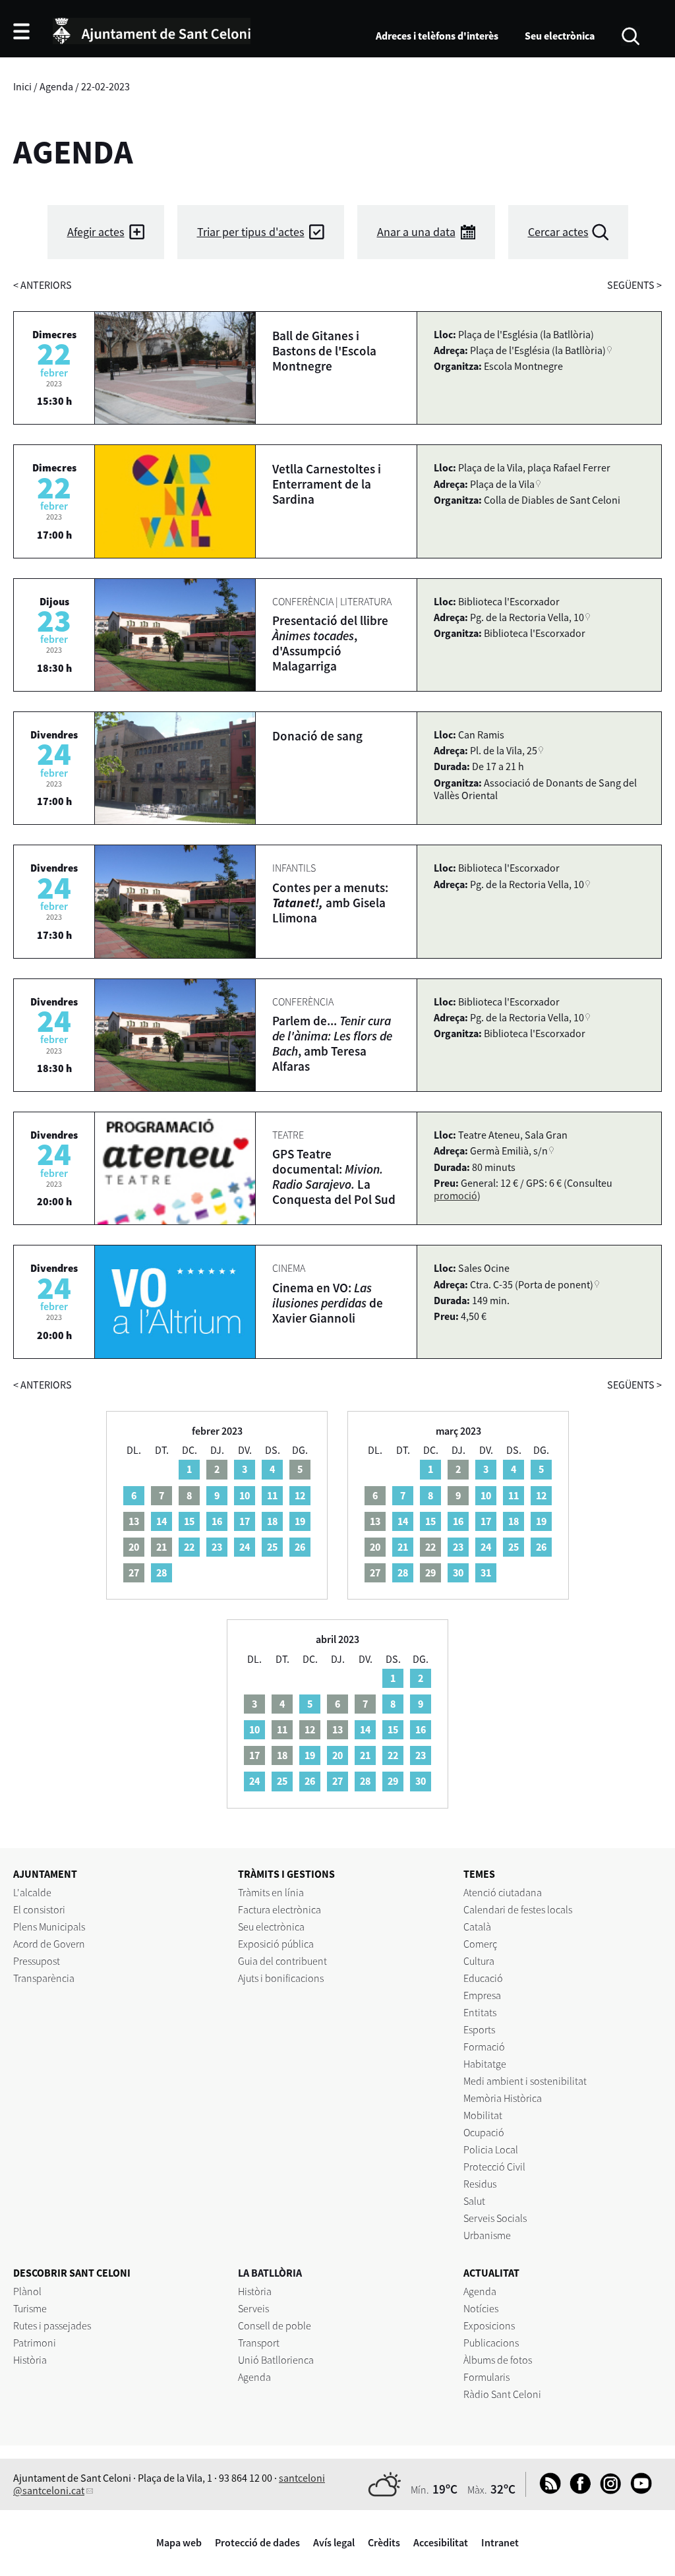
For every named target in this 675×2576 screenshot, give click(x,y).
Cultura (479, 1961)
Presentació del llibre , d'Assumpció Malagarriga (330, 643)
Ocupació (484, 2132)
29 (393, 1781)
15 (189, 1521)
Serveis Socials (495, 2218)
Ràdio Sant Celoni (502, 2394)
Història (30, 2360)
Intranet (500, 2542)
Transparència (44, 1978)
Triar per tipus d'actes (251, 232)
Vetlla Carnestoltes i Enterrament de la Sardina (327, 484)
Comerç (480, 1944)
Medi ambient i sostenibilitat (525, 2081)
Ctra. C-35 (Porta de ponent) (532, 1284)
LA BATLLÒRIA (270, 2273)
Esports (479, 2029)
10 (245, 1495)
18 (272, 1521)
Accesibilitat (441, 2542)
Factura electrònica (279, 1909)
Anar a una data (416, 232)
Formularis (486, 2377)
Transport (259, 2343)
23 (217, 1547)
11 (272, 1495)
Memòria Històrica (503, 2098)
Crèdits (384, 2542)
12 (300, 1495)
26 (300, 1547)
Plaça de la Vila (502, 484)
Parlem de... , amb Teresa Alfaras (332, 1043)
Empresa (482, 1995)
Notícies (481, 2308)
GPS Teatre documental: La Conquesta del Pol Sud (334, 1177)
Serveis (253, 2308)
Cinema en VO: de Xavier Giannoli (328, 1303)
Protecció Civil (494, 2167)
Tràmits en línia (271, 1892)
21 (403, 1547)
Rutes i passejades (52, 2325)
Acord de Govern (49, 1944)
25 (272, 1547)
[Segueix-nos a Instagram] (607, 2490)
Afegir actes (96, 232)
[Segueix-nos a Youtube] (638, 2490)
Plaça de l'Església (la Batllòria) (538, 350)
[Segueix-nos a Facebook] (577, 2490)
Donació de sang (317, 736)
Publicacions (491, 2343)
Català (477, 1927)
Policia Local (491, 2149)
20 (337, 1755)
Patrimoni (35, 2343)
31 (486, 1573)
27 (337, 1781)
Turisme (30, 2308)
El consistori (39, 1909)
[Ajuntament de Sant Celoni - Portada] (152, 29)
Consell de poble (275, 2325)
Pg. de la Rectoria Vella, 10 (527, 617)
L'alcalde (32, 1892)
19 (300, 1521)
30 (458, 1573)
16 (217, 1521)
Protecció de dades (257, 2542)
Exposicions (489, 2325)
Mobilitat (483, 2115)
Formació (484, 2047)
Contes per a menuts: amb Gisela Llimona (330, 903)
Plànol (27, 2291)
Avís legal (334, 2542)
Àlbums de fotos (498, 2360)
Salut (474, 2201)
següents (634, 285)
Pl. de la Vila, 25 (504, 750)
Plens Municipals (49, 1927)
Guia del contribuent (282, 1961)
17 (245, 1521)
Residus (480, 2184)
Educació (483, 1978)
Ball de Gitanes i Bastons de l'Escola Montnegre (324, 351)
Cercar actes (558, 232)
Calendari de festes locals (518, 1909)
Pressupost (37, 1961)
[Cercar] (631, 35)
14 (161, 1521)
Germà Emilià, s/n (509, 1151)
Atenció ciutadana (503, 1892)
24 (245, 1547)
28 (161, 1573)
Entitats (480, 2012)
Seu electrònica (560, 36)
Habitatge (485, 2064)
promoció (455, 1195)
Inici (22, 86)
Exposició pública (276, 1944)
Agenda (56, 86)
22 (189, 1547)
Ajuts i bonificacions (281, 1978)
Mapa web (179, 2542)
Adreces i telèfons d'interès (437, 36)
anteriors (43, 285)
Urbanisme (487, 2235)
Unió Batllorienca (276, 2360)
